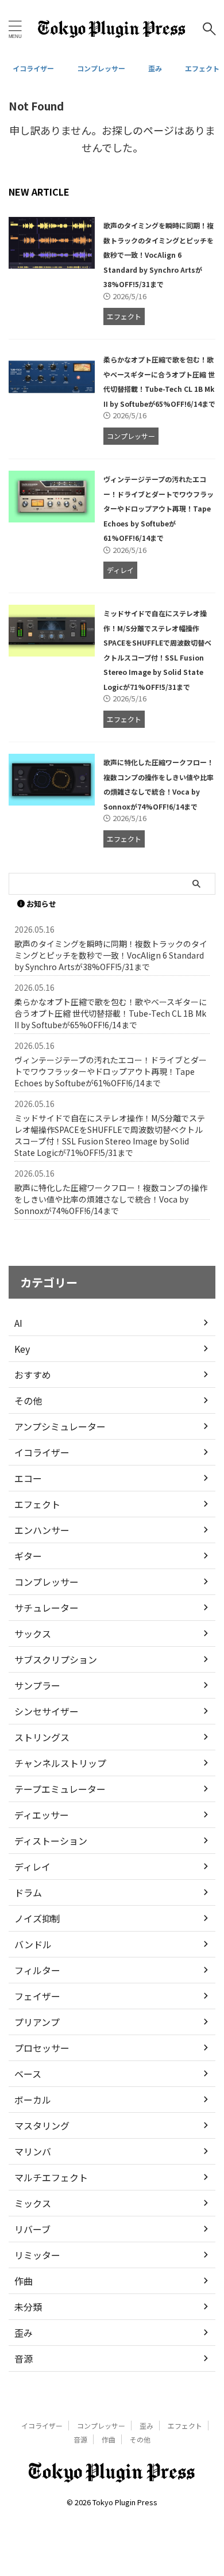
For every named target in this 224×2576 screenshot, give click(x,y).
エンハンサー (42, 1530)
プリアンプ (37, 2022)
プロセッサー (42, 2048)
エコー (28, 1478)
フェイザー (37, 1996)
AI (18, 1323)
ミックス (33, 2203)
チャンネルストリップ (60, 1763)
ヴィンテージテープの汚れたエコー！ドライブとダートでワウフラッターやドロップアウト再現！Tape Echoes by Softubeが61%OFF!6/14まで (159, 508)
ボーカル (33, 2100)
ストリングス (42, 1737)
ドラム (28, 1892)
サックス (33, 1634)
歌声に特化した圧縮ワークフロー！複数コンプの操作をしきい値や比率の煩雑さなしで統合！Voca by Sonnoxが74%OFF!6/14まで (111, 1199)
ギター (28, 1556)
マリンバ (33, 2151)
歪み (155, 68)
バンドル (33, 1944)
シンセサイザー (47, 1711)
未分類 (28, 2307)
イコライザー (33, 68)
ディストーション (51, 1841)
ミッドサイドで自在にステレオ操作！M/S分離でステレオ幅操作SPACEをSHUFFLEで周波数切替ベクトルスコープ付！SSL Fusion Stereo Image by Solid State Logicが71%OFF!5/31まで (110, 1135)
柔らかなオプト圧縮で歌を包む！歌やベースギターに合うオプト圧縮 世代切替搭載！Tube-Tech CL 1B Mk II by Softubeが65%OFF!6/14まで (111, 1013)
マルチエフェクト (51, 2177)
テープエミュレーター (60, 1789)
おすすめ (33, 1375)
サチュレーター (47, 1608)
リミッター (37, 2255)
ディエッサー (42, 1815)
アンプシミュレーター (60, 1426)
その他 (28, 1400)
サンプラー (37, 1685)
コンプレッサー (101, 68)
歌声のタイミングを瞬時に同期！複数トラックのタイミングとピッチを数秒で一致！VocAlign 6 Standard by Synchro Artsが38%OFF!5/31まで (159, 255)
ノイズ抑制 (37, 1918)
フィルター (37, 1970)
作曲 (24, 2281)
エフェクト (202, 68)
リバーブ (32, 2229)
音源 (24, 2359)
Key (22, 1349)
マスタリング (42, 2125)
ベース (28, 2074)
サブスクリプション (56, 1659)
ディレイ (32, 1867)
